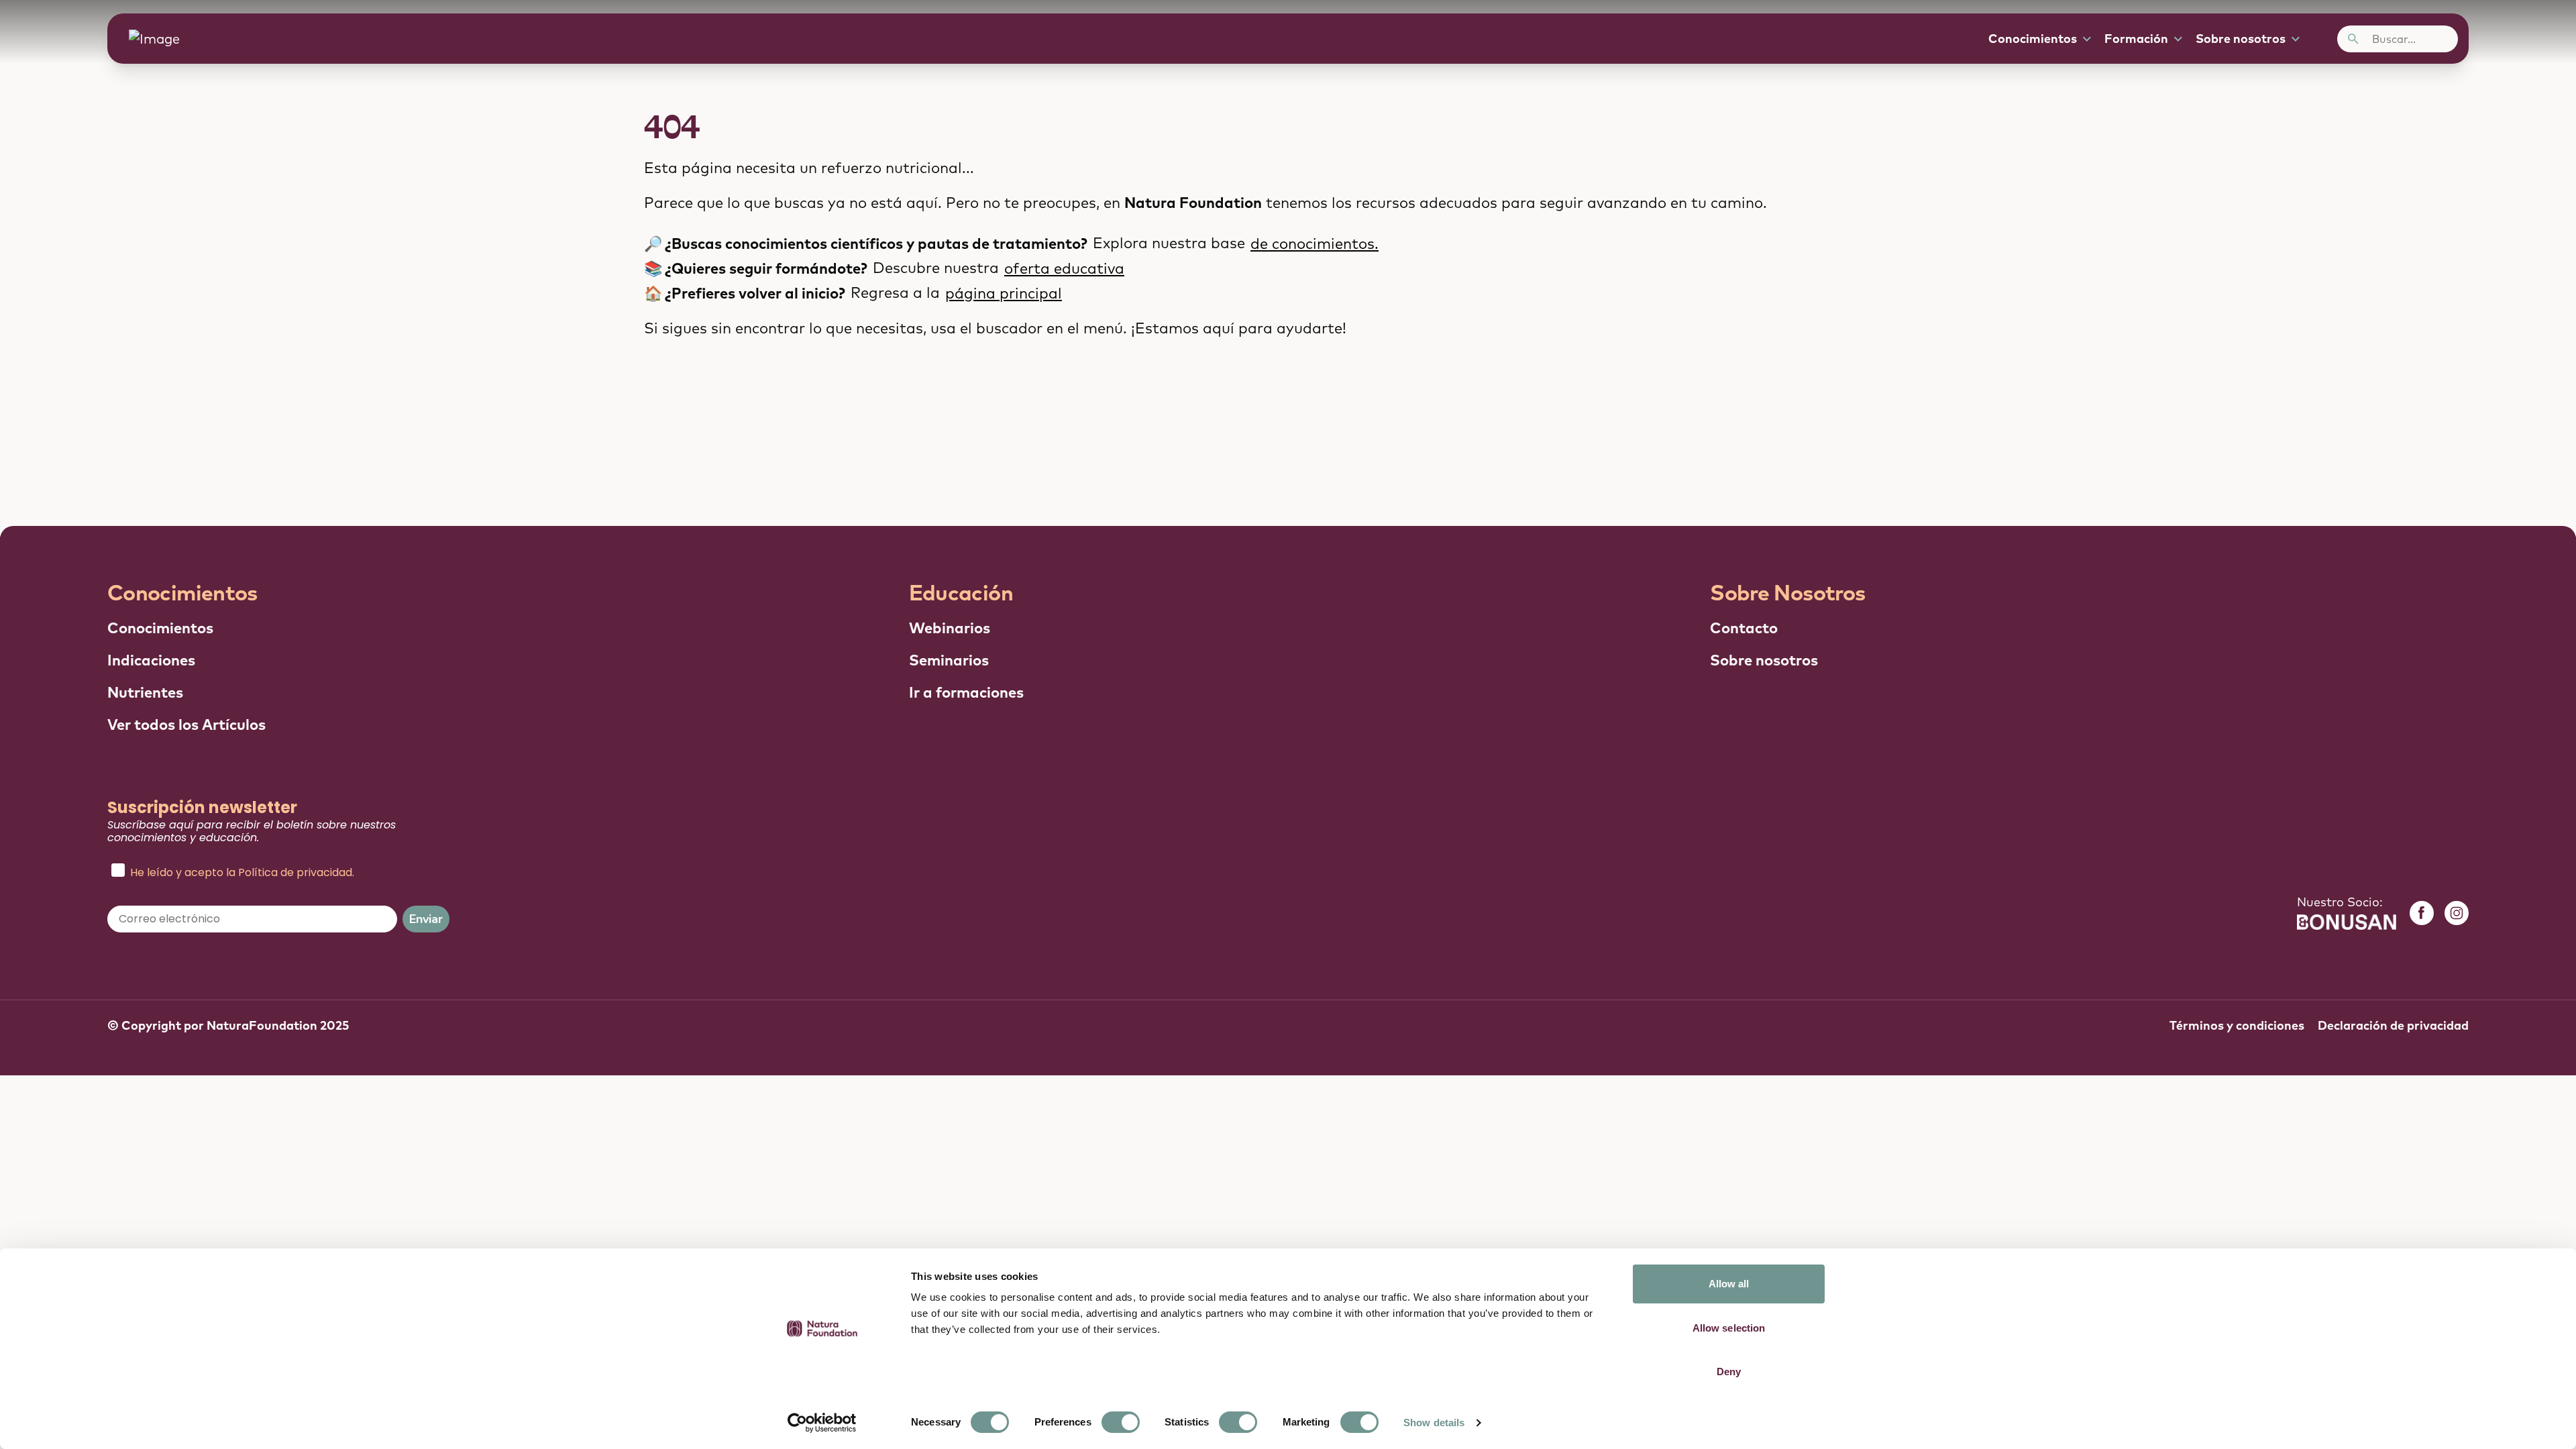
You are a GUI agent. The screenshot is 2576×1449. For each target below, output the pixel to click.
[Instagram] (2457, 913)
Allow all (1729, 1284)
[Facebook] (2422, 913)
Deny (1729, 1372)
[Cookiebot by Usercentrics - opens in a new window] (822, 1423)
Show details (1434, 1423)
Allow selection (1729, 1328)
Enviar (426, 919)
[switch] (1121, 1422)
